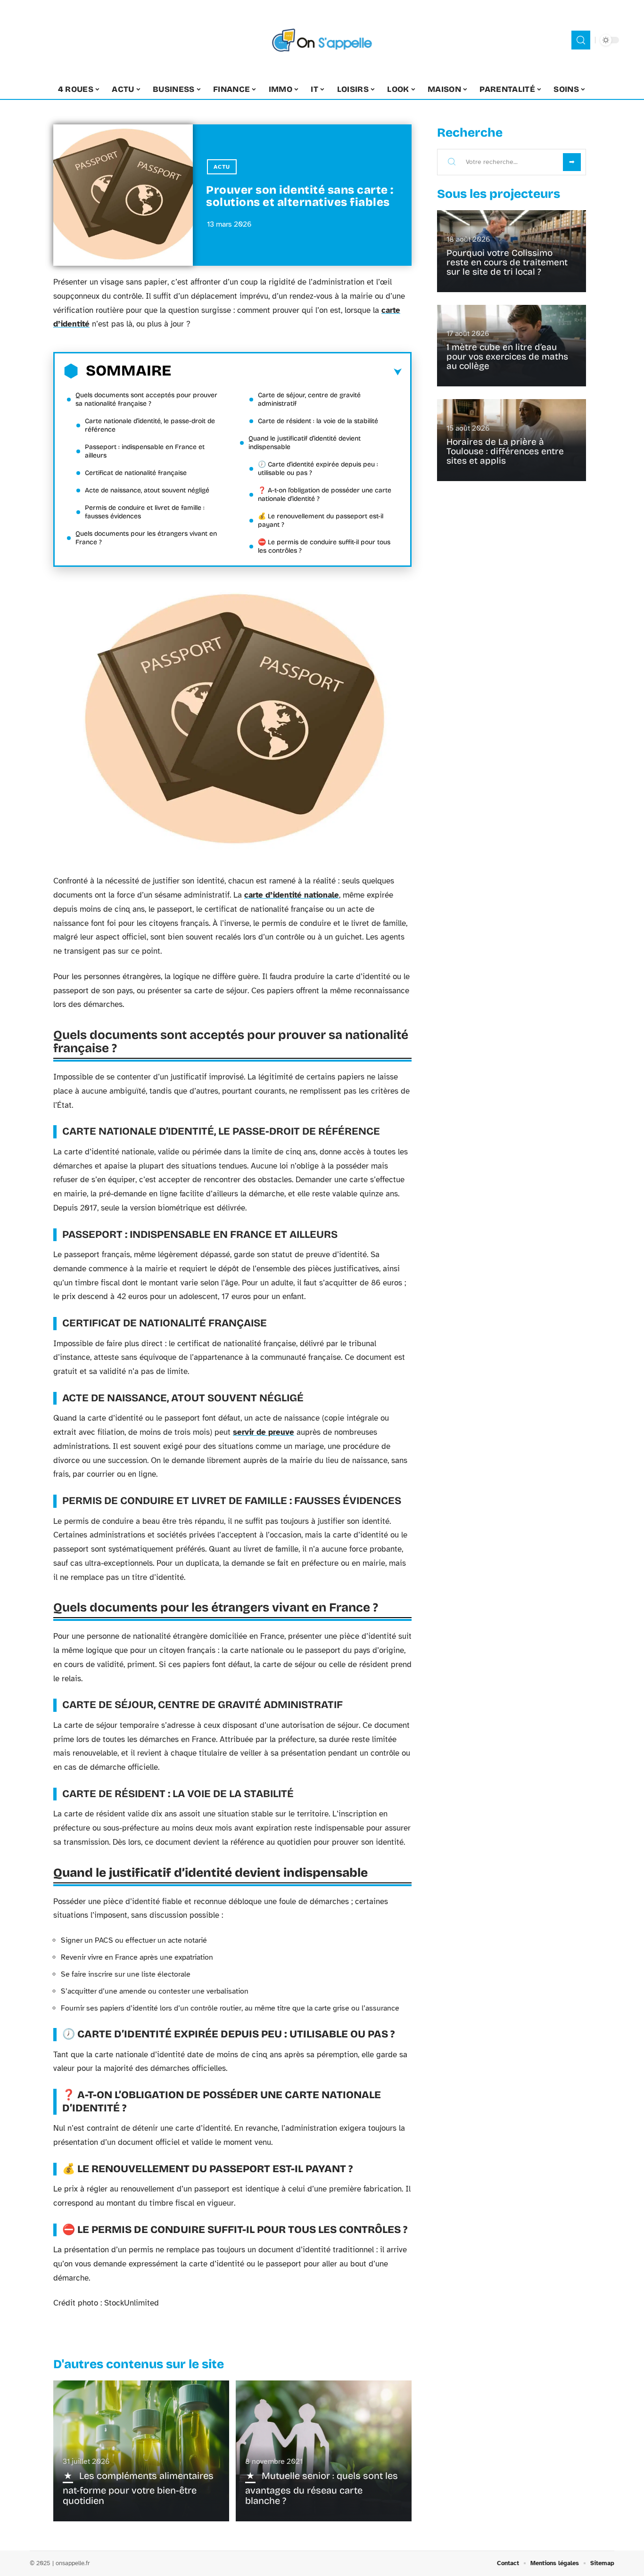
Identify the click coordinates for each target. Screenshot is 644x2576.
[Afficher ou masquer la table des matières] (286, 372)
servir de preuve (264, 1432)
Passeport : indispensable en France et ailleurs (145, 451)
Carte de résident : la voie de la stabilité (318, 421)
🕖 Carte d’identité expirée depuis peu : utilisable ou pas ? (318, 469)
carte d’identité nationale (292, 895)
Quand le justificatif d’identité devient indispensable (305, 443)
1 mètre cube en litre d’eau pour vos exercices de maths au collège (507, 356)
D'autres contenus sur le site (139, 2364)
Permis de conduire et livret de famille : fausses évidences (145, 512)
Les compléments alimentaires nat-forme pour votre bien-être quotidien (138, 2488)
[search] (581, 40)
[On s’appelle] (322, 40)
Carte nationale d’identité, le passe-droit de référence (150, 425)
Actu (222, 167)
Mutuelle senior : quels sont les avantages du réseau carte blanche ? (322, 2488)
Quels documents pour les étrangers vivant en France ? (146, 538)
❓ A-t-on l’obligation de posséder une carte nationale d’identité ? (325, 495)
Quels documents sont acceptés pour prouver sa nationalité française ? (146, 399)
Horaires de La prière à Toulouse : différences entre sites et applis (505, 451)
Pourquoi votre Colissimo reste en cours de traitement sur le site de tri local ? (507, 262)
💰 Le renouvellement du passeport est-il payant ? (321, 520)
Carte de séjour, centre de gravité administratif (309, 399)
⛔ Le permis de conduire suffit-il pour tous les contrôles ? (324, 546)
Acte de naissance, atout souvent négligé (147, 490)
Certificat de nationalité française (136, 473)
